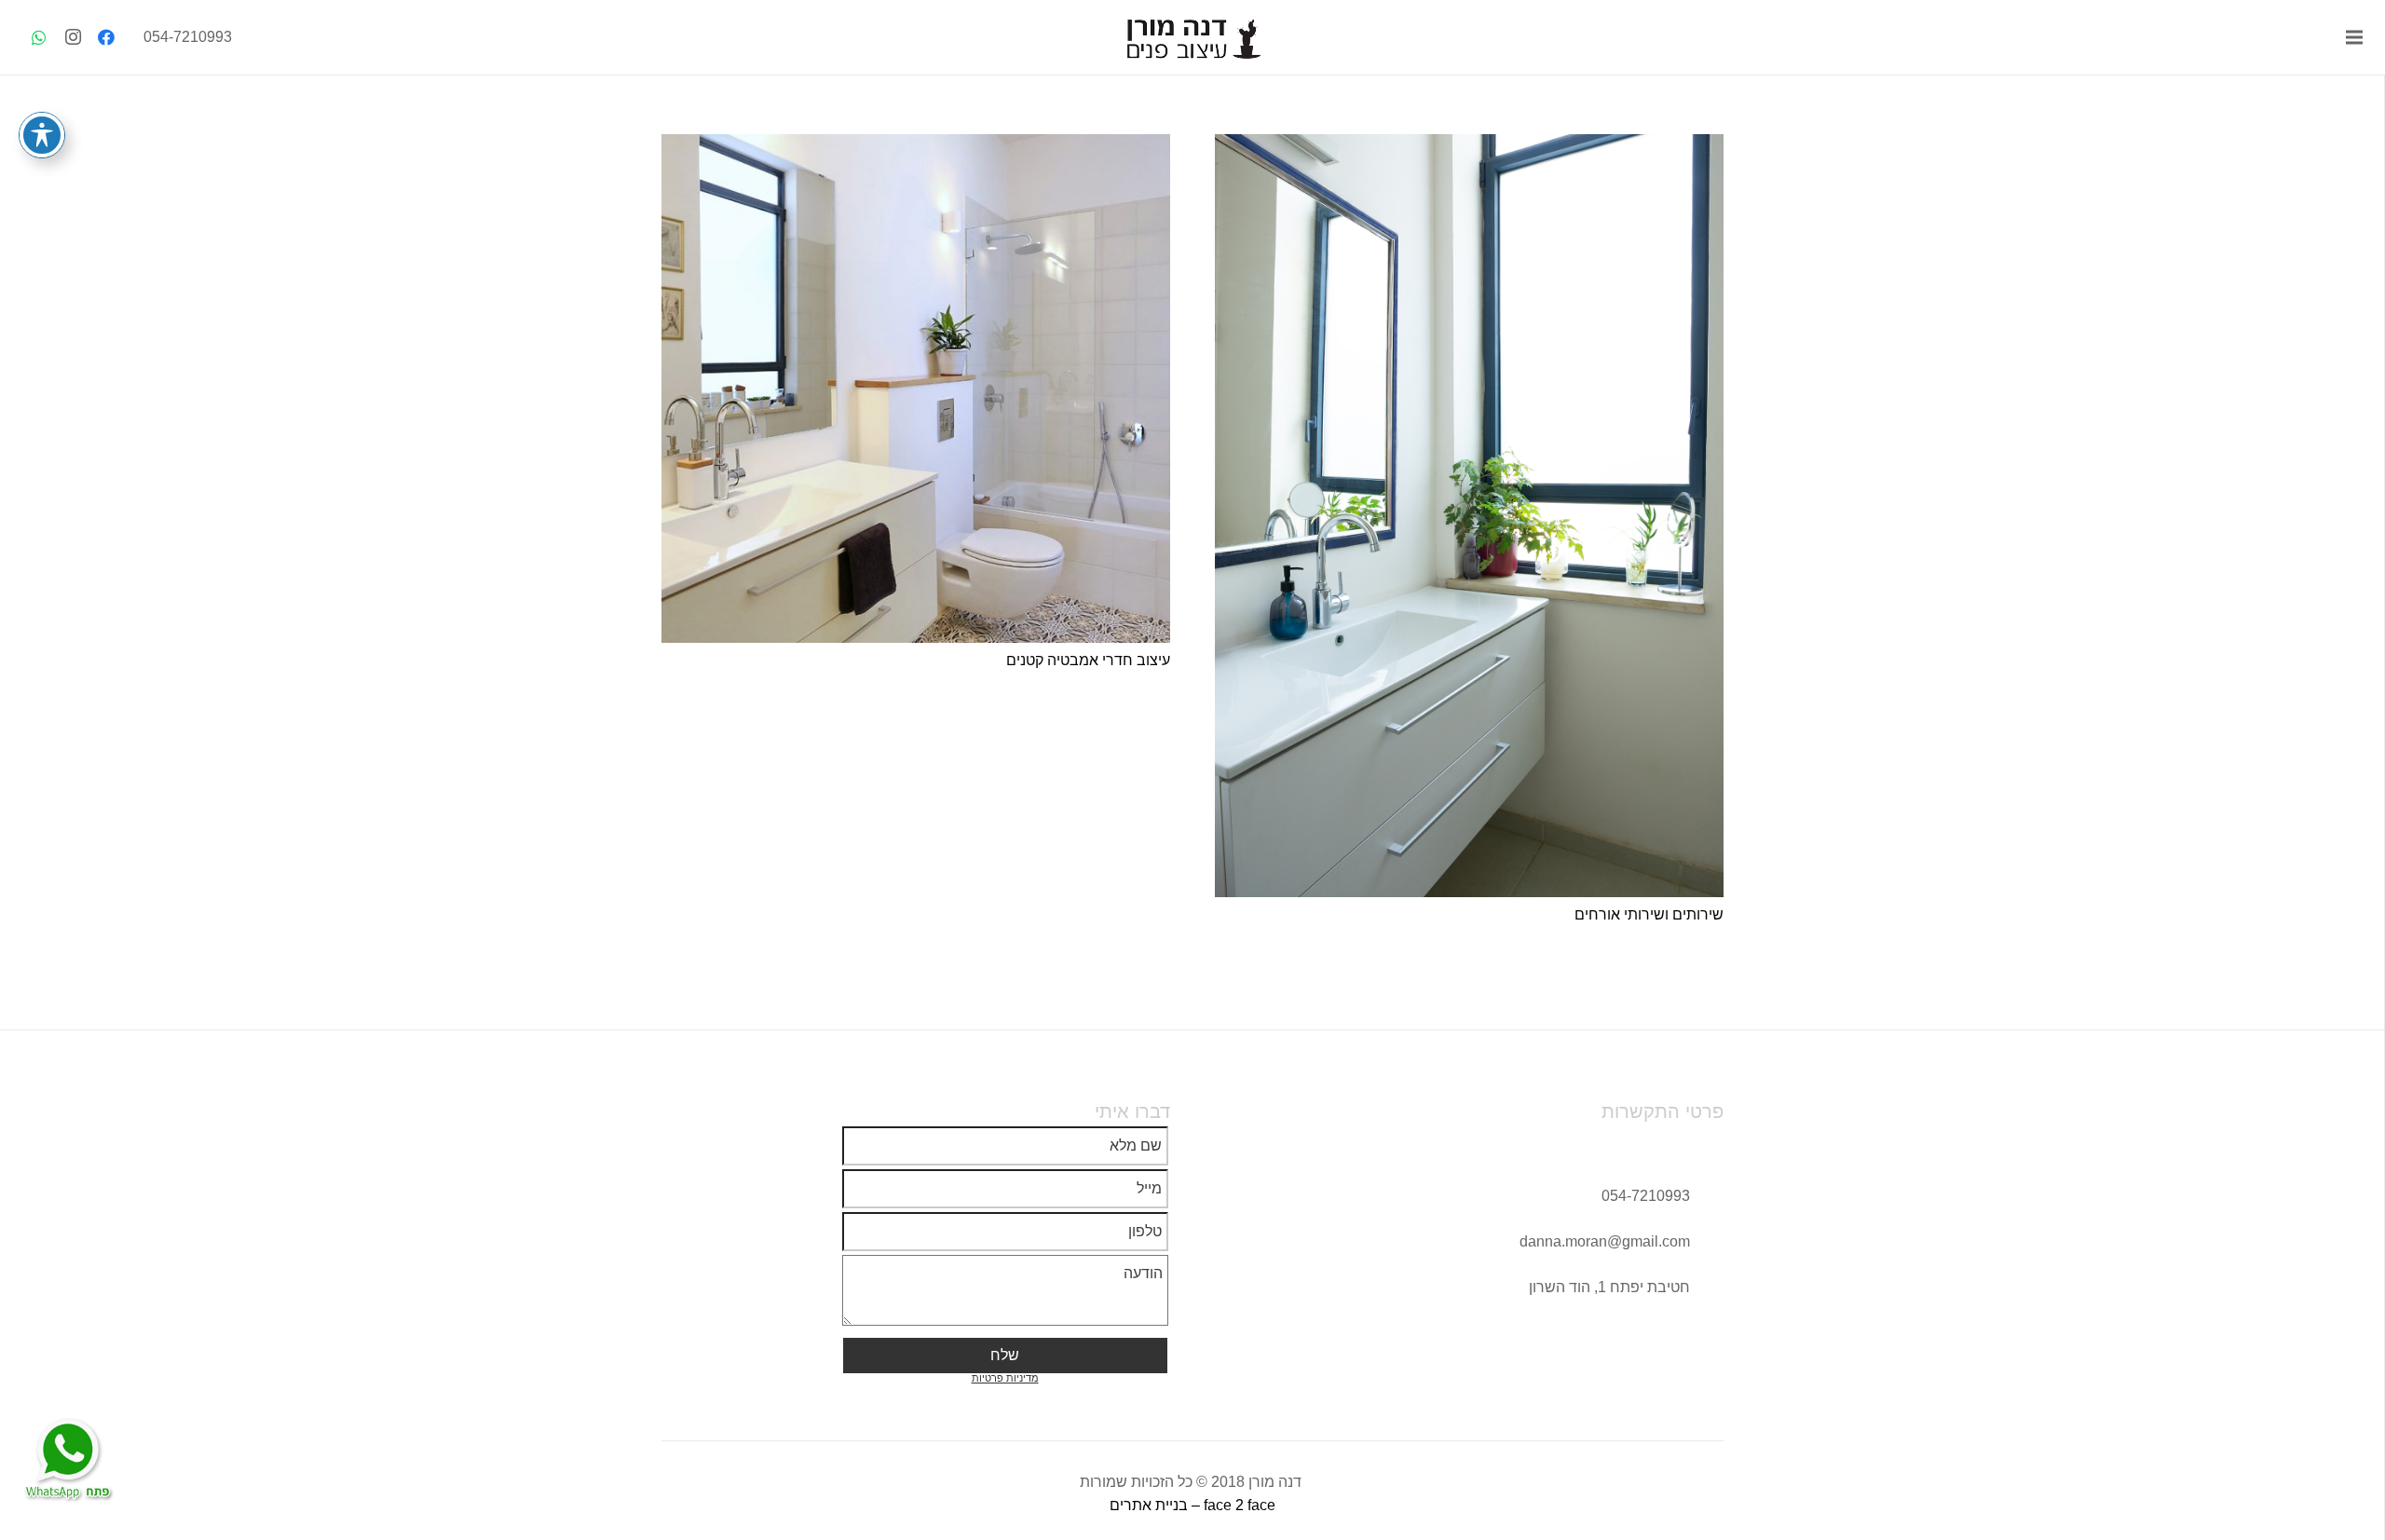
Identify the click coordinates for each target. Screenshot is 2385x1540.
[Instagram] (73, 37)
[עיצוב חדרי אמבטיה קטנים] (916, 388)
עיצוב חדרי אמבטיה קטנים (1088, 660)
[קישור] (1192, 37)
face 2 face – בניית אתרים (1192, 1505)
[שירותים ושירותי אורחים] (1469, 516)
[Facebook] (106, 37)
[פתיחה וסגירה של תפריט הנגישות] (42, 135)
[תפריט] (2354, 37)
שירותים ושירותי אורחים (1649, 914)
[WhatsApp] (39, 37)
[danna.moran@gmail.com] (1707, 1241)
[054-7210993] (1707, 1196)
